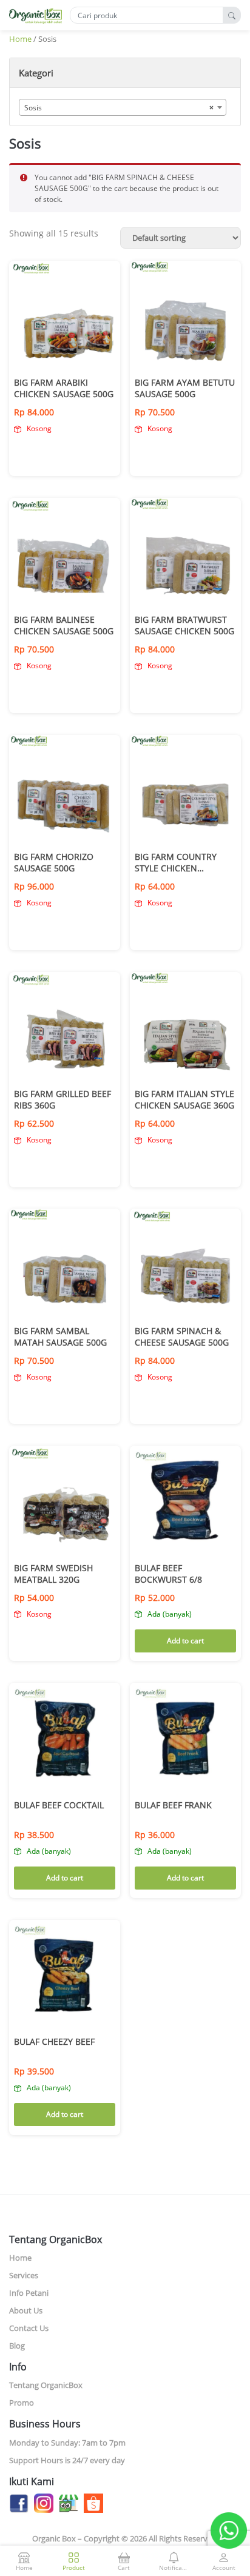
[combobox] (123, 107)
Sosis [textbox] (119, 108)
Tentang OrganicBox (46, 2385)
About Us (26, 2310)
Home (20, 39)
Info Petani (29, 2293)
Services (24, 2275)
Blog (17, 2346)
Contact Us (29, 2328)
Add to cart (185, 1641)
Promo (22, 2403)
